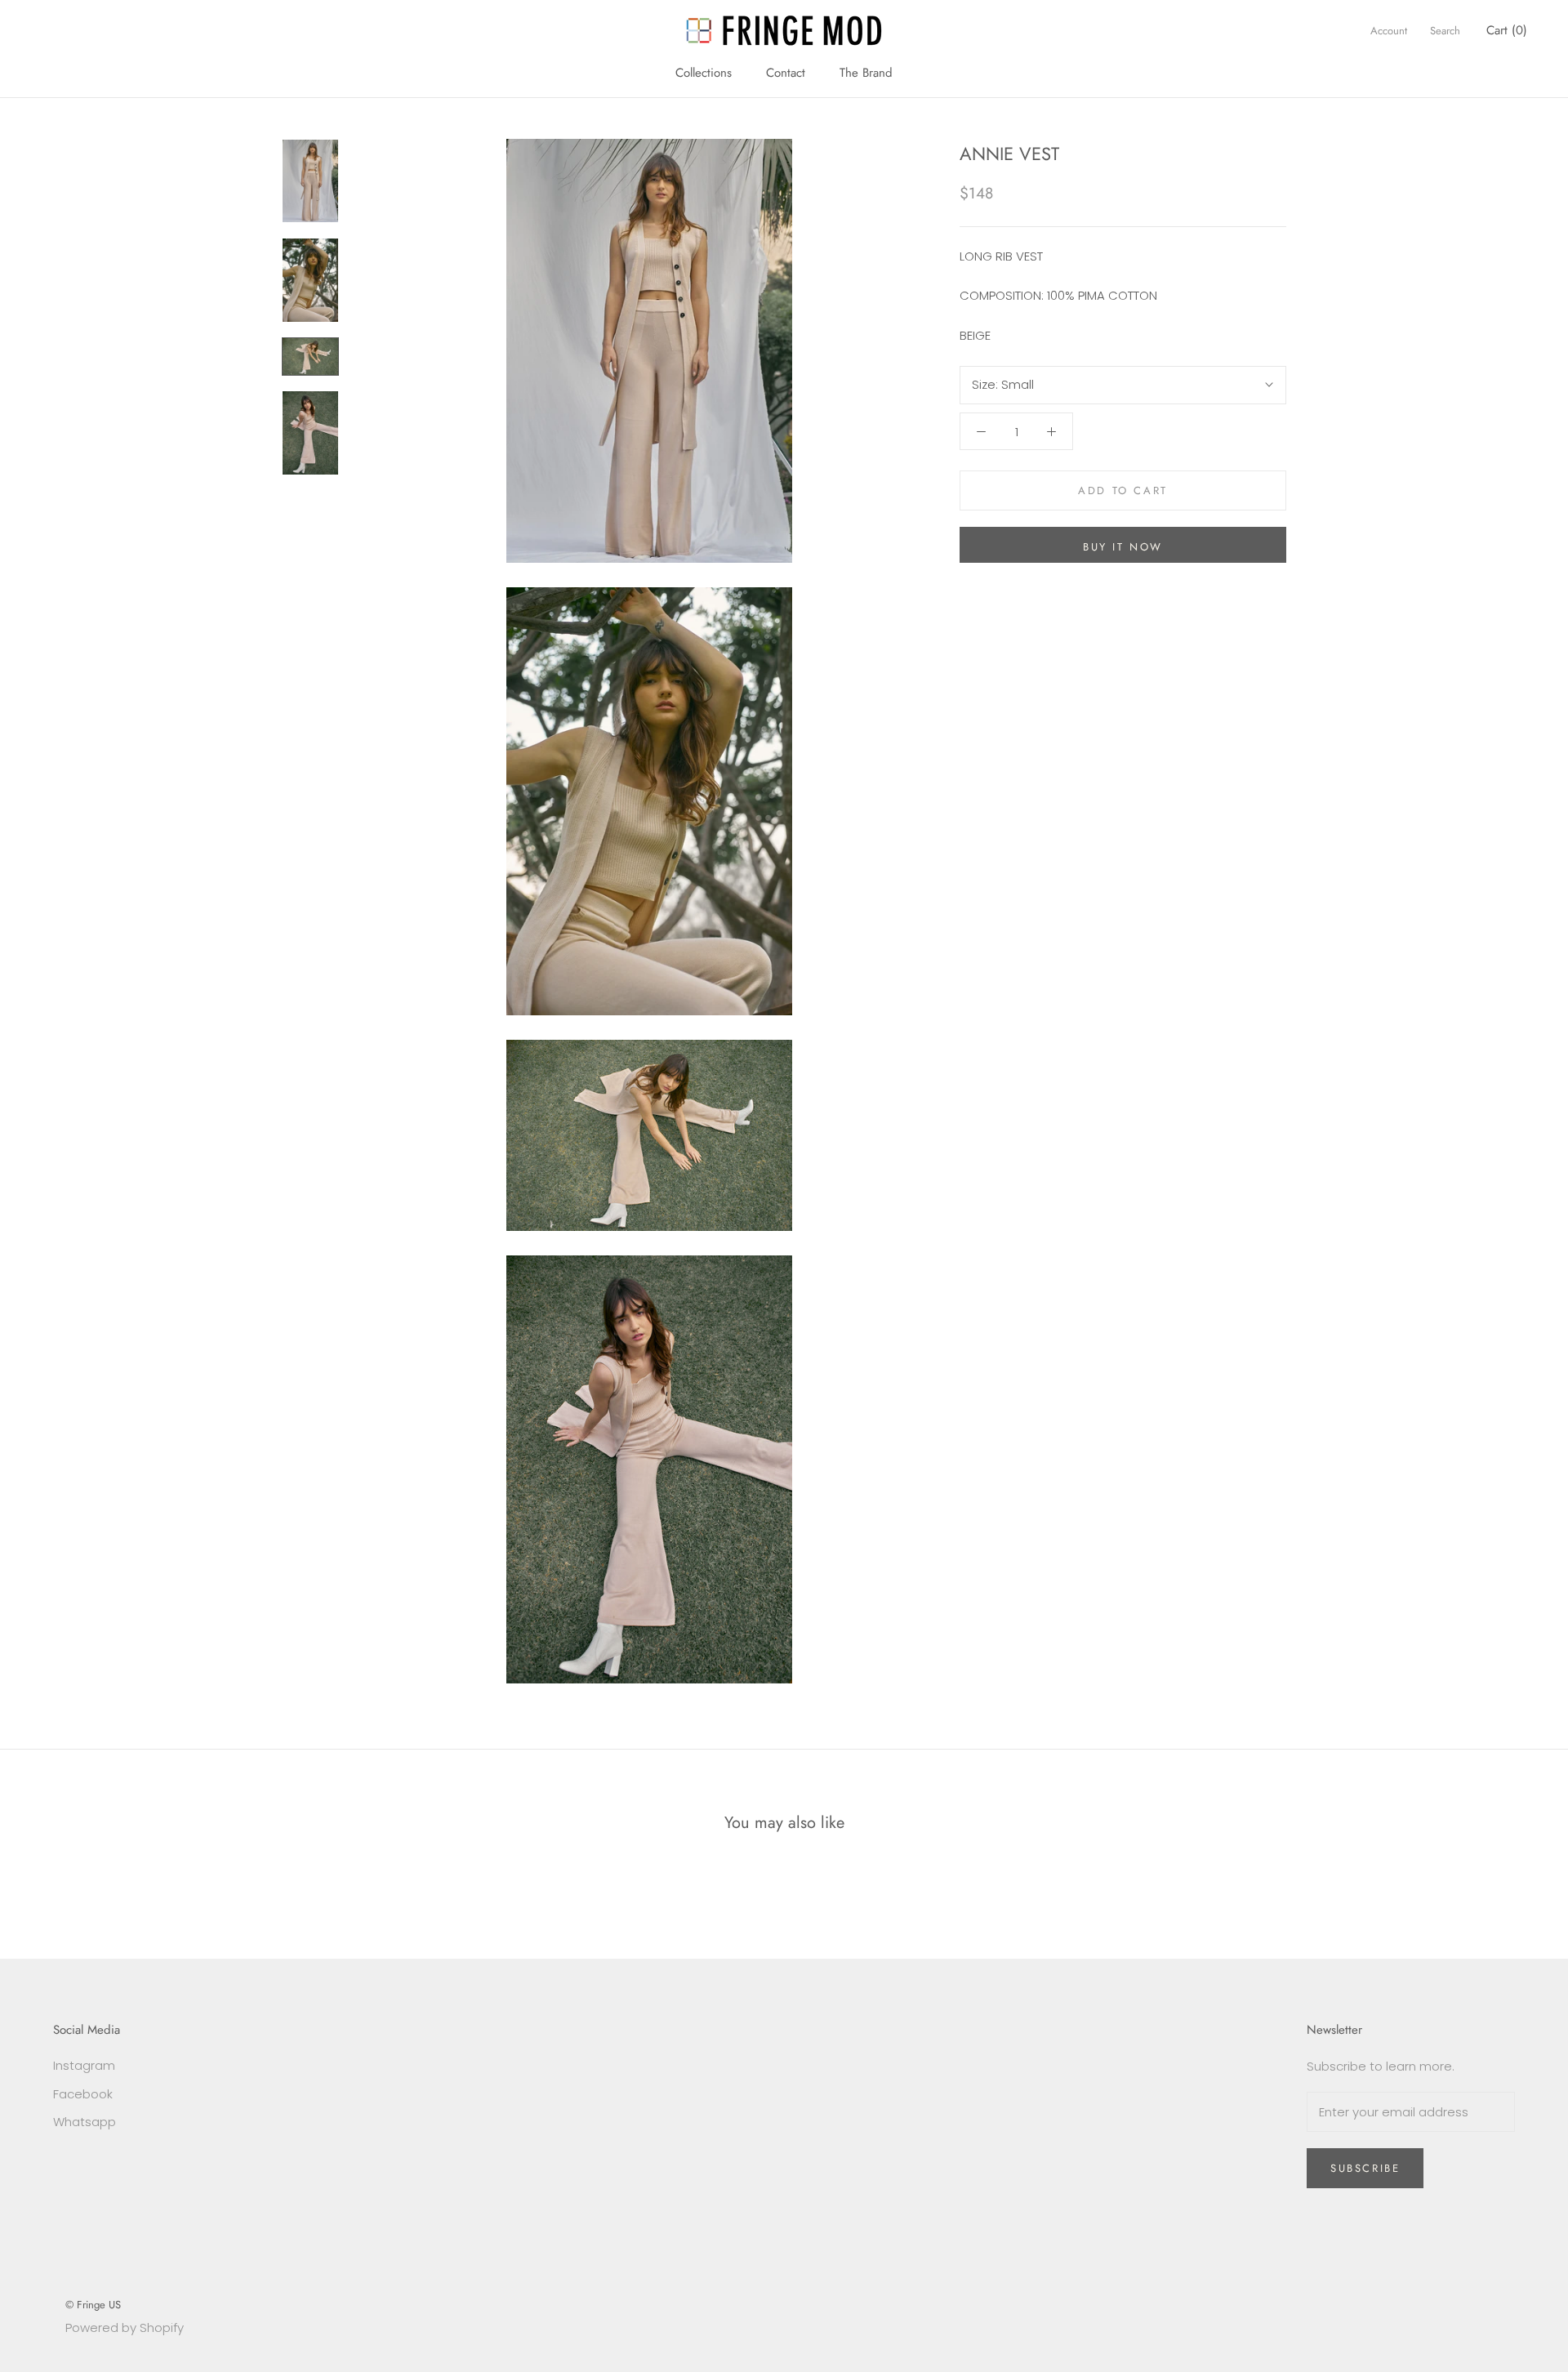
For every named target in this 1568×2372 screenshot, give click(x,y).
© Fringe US (93, 2305)
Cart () (1507, 30)
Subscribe (1365, 2168)
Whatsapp (85, 2122)
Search (1445, 31)
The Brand (866, 73)
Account (1389, 31)
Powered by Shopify (125, 2327)
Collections (704, 73)
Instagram (84, 2065)
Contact (786, 73)
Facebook (83, 2094)
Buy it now (1123, 547)
